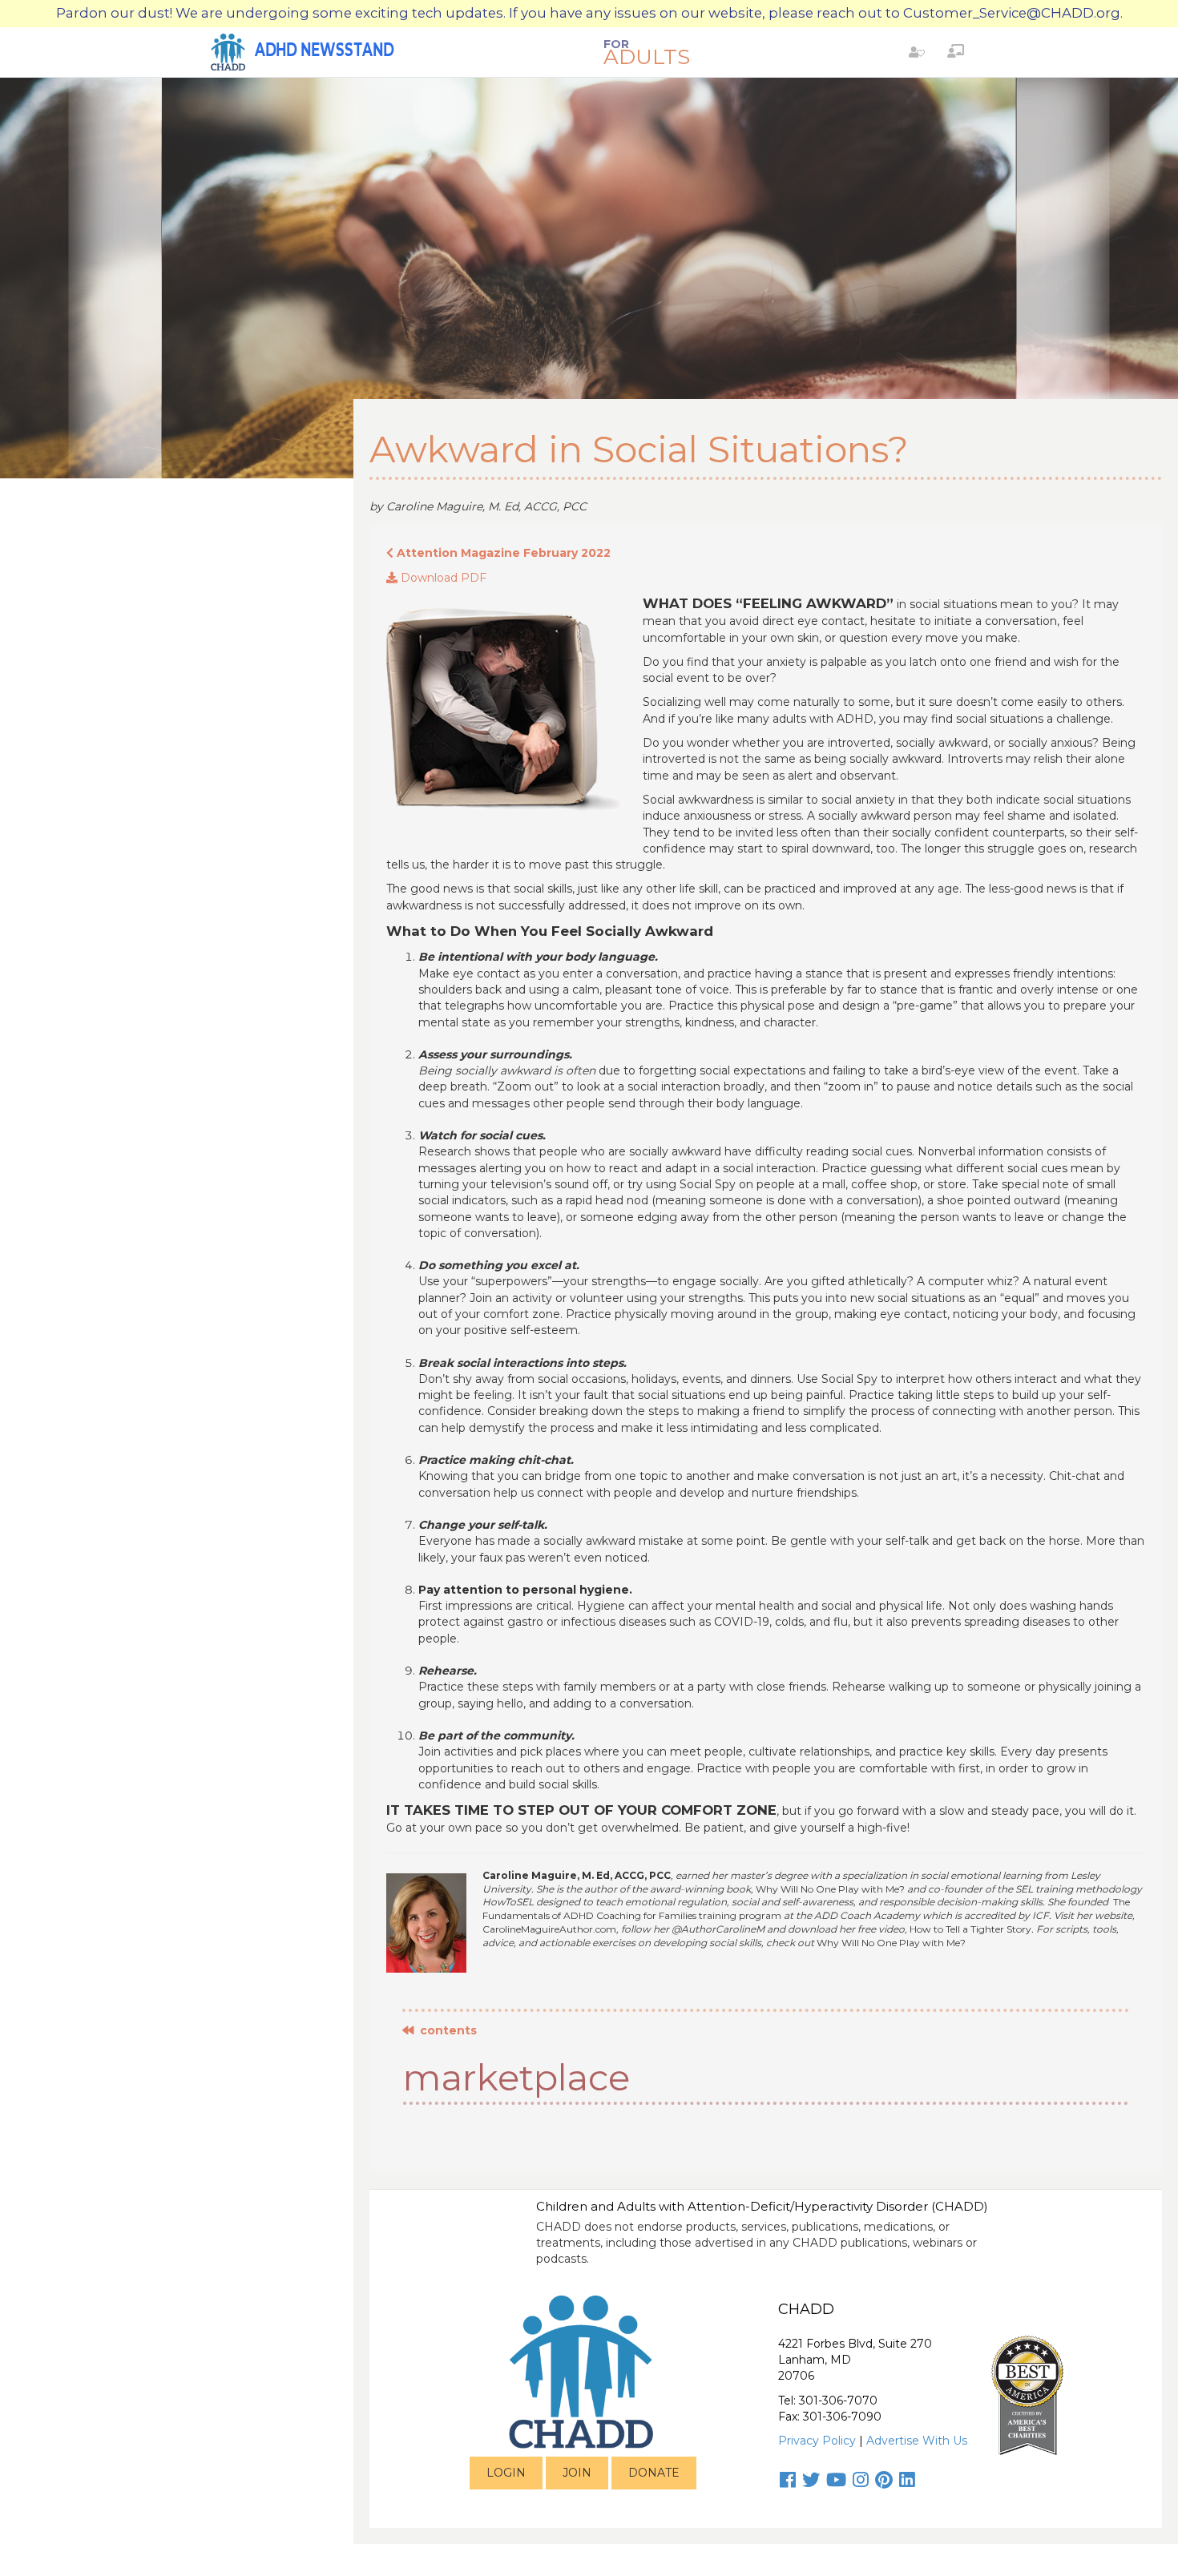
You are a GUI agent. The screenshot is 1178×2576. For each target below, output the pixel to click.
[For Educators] (956, 51)
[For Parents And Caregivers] (917, 51)
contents (445, 2030)
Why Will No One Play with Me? (830, 1889)
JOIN (577, 2473)
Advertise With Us (917, 2441)
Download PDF (442, 578)
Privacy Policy (817, 2441)
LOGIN (506, 2473)
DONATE (654, 2473)
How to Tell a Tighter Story (970, 1929)
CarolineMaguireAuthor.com (549, 1929)
